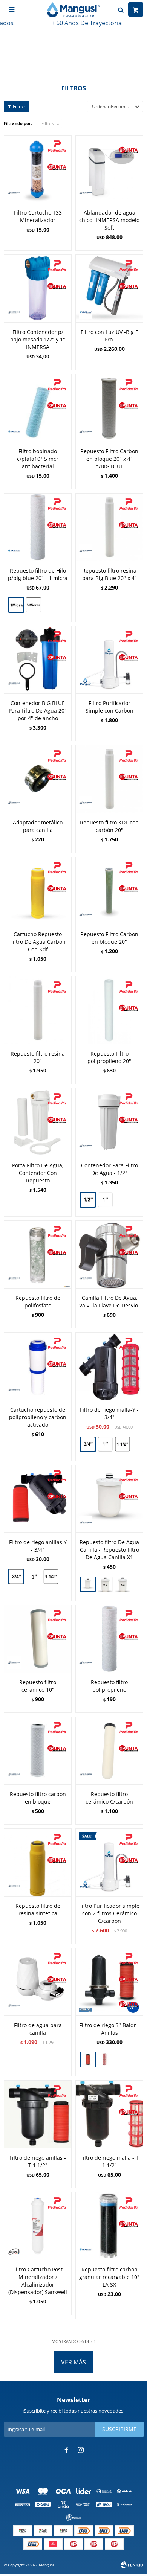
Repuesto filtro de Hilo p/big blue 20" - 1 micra (38, 574)
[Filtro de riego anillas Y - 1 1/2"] (51, 1577)
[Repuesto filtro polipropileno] (109, 1639)
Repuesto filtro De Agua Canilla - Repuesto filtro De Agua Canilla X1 (109, 1550)
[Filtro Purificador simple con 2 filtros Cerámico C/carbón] (109, 1862)
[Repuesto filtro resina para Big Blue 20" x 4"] (109, 527)
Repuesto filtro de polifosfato (38, 1302)
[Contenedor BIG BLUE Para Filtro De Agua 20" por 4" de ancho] (38, 660)
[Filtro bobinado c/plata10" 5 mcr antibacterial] (38, 408)
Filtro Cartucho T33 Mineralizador (38, 216)
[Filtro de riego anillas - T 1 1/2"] (38, 2114)
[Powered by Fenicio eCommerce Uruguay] (132, 2565)
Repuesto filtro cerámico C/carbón (109, 1798)
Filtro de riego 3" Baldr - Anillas (109, 2029)
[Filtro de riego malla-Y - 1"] (105, 1444)
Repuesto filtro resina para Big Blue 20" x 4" (109, 574)
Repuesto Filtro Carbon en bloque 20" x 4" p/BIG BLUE (109, 459)
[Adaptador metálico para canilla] (38, 779)
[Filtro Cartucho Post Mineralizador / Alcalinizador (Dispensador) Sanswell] (38, 2226)
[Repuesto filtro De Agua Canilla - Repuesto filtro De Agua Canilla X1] (109, 1499)
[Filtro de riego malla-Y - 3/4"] (109, 1366)
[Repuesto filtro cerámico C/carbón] (109, 1750)
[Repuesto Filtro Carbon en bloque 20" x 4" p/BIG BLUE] (109, 408)
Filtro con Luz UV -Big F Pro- (109, 336)
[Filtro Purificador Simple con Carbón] (109, 660)
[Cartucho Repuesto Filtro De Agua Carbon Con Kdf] (38, 891)
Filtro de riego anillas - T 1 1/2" (38, 2161)
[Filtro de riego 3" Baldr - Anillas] (109, 1982)
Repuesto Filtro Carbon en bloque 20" (109, 938)
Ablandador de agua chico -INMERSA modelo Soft (109, 220)
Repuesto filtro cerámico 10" (38, 1686)
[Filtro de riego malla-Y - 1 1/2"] (122, 1445)
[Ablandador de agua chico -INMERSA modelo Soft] (109, 169)
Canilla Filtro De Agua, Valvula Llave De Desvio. (109, 1302)
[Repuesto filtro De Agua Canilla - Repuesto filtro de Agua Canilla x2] (105, 1584)
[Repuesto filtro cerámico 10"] (38, 1639)
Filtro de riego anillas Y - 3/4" (38, 1546)
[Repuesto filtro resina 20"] (38, 1010)
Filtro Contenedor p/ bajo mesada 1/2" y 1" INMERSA (38, 339)
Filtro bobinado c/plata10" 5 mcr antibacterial (38, 459)
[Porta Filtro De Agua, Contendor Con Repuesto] (38, 1122)
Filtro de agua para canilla (38, 2029)
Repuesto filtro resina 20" (38, 1057)
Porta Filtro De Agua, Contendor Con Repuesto (38, 1173)
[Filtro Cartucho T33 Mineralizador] (38, 169)
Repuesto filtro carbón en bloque (38, 1798)
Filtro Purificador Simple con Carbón (109, 707)
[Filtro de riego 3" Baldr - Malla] (105, 2060)
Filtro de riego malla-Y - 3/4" (109, 1413)
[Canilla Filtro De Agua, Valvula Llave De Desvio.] (109, 1254)
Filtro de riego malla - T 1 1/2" (109, 2161)
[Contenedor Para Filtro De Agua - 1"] (105, 1201)
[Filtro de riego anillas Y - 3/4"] (38, 1499)
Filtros (47, 123)
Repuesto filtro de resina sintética (38, 1910)
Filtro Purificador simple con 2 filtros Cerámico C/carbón (109, 1913)
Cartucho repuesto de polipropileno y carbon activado (38, 1417)
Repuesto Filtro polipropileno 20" (109, 1057)
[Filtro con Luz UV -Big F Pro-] (109, 288)
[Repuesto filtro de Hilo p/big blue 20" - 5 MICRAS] (34, 606)
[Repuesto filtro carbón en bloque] (38, 1750)
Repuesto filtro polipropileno (109, 1686)
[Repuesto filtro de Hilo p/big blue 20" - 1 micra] (38, 527)
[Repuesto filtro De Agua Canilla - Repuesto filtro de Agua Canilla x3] (122, 1585)
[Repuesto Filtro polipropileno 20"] (109, 1010)
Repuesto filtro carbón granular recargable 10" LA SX (109, 2277)
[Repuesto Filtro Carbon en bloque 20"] (109, 891)
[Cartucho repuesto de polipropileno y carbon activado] (38, 1366)
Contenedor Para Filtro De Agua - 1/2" (109, 1169)
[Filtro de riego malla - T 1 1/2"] (109, 2114)
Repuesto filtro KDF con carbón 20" (109, 826)
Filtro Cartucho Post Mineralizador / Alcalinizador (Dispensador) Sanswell (38, 2281)
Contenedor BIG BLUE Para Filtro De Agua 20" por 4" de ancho (38, 711)
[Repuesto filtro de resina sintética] (38, 1862)
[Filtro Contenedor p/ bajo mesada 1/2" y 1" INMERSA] (38, 288)
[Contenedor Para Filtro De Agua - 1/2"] (109, 1122)
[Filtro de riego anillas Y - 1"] (34, 1577)
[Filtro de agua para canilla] (38, 1982)
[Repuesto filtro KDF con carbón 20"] (109, 779)
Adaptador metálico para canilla (38, 826)
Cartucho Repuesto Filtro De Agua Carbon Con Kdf (38, 942)
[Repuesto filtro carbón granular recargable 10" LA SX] (109, 2226)
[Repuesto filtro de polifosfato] (38, 1254)
